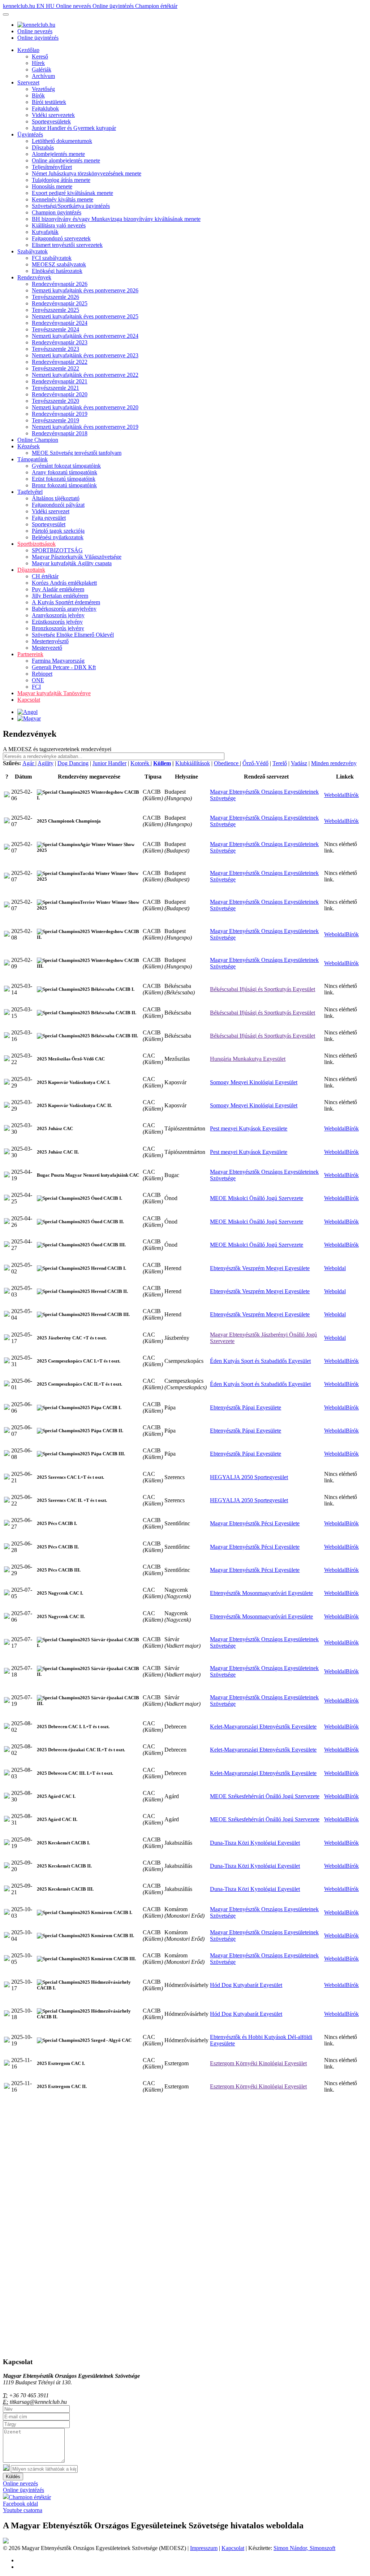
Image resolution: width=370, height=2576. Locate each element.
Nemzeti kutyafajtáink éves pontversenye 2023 (85, 355)
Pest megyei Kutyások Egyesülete (249, 1128)
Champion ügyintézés (57, 212)
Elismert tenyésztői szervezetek (67, 245)
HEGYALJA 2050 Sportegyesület (249, 1477)
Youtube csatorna (23, 2510)
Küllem (162, 763)
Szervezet (28, 82)
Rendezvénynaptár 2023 (60, 342)
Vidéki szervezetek (53, 115)
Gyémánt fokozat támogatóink (66, 466)
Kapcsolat (29, 700)
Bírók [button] (352, 795)
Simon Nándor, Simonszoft (304, 2548)
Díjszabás (43, 147)
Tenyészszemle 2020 (55, 401)
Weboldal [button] (335, 795)
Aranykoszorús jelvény (58, 615)
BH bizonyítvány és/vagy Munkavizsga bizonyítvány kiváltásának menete (116, 219)
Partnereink (30, 654)
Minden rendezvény (334, 763)
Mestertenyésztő (50, 641)
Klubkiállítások (193, 763)
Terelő (280, 763)
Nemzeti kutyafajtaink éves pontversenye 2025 (85, 316)
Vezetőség (43, 89)
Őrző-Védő (255, 763)
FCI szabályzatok (52, 258)
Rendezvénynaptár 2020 (60, 394)
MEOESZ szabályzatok (59, 264)
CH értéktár (45, 576)
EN (41, 6)
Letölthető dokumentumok (62, 141)
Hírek (38, 63)
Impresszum (204, 2548)
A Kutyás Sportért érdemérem (66, 602)
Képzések (29, 446)
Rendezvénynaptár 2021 (60, 381)
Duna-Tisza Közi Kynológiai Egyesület (255, 1843)
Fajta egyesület (49, 518)
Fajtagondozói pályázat (58, 505)
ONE (38, 680)
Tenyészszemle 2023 (55, 349)
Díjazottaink (31, 570)
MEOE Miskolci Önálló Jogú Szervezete (257, 1198)
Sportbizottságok (36, 544)
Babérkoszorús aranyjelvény (64, 609)
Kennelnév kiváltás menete (63, 199)
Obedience (227, 763)
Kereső (40, 56)
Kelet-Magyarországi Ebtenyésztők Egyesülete (263, 1727)
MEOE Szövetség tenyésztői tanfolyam (77, 453)
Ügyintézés (30, 134)
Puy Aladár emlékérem (58, 589)
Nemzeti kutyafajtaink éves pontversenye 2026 (85, 290)
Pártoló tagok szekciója (58, 531)
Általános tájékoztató (56, 498)
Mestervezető (47, 648)
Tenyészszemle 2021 (55, 388)
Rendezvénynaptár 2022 (60, 362)
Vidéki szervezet (51, 511)
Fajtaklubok (45, 108)
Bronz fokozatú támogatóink (64, 485)
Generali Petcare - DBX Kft (64, 667)
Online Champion (38, 440)
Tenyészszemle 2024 (55, 329)
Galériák (42, 69)
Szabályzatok (33, 251)
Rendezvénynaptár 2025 (60, 303)
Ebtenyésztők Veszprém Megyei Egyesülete (260, 1268)
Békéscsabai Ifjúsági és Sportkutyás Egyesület (263, 989)
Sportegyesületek (51, 121)
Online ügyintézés (114, 6)
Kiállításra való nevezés (59, 225)
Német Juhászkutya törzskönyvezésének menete (87, 173)
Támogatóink (33, 459)
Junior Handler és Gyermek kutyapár (74, 128)
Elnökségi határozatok (57, 271)
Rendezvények (34, 277)
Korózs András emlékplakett (64, 583)
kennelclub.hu (20, 6)
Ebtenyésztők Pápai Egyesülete (246, 1407)
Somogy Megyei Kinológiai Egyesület (254, 1082)
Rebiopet (42, 674)
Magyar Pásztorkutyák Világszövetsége (77, 557)
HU (51, 6)
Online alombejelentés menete (66, 160)
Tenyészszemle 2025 (55, 310)
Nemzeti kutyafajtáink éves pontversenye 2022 (85, 375)
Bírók (38, 95)
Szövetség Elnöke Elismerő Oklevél (73, 635)
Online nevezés (74, 6)
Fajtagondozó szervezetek (61, 238)
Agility (46, 763)
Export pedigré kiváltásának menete (72, 193)
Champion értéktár (156, 6)
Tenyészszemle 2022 (55, 368)
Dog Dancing (73, 763)
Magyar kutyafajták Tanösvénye (54, 693)
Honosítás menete (52, 186)
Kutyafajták (45, 232)
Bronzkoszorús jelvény (58, 628)
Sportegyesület (49, 524)
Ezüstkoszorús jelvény (57, 622)
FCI (36, 687)
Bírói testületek (49, 102)
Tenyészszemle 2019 (55, 420)
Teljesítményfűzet (52, 167)
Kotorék (141, 763)
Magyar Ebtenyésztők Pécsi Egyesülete (255, 1523)
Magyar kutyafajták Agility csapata (72, 563)
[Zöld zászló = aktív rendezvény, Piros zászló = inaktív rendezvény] (7, 795)
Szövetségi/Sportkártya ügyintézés (71, 206)
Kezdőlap (28, 50)
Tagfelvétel (30, 492)
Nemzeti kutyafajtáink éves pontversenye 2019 (85, 427)
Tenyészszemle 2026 (55, 297)
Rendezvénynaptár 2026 (60, 284)
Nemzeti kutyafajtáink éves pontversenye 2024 (85, 336)
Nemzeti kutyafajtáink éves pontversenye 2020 (85, 407)
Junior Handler (109, 763)
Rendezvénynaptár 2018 (60, 433)
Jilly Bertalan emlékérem (60, 596)
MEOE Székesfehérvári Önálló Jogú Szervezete (265, 1796)
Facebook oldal (20, 2504)
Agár (29, 763)
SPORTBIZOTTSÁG (57, 550)
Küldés (13, 2477)
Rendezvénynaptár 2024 (60, 323)
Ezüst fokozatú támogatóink (64, 479)
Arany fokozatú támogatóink (64, 472)
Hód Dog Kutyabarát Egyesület (246, 1985)
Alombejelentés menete (58, 154)
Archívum (43, 76)
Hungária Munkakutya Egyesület (248, 1059)
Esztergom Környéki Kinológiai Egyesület (258, 2063)
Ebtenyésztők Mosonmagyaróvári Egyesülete (261, 1593)
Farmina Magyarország (58, 661)
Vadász (299, 763)
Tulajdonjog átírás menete (61, 180)
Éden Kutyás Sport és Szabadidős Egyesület (260, 1361)
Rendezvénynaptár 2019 (60, 414)
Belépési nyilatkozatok (58, 537)
